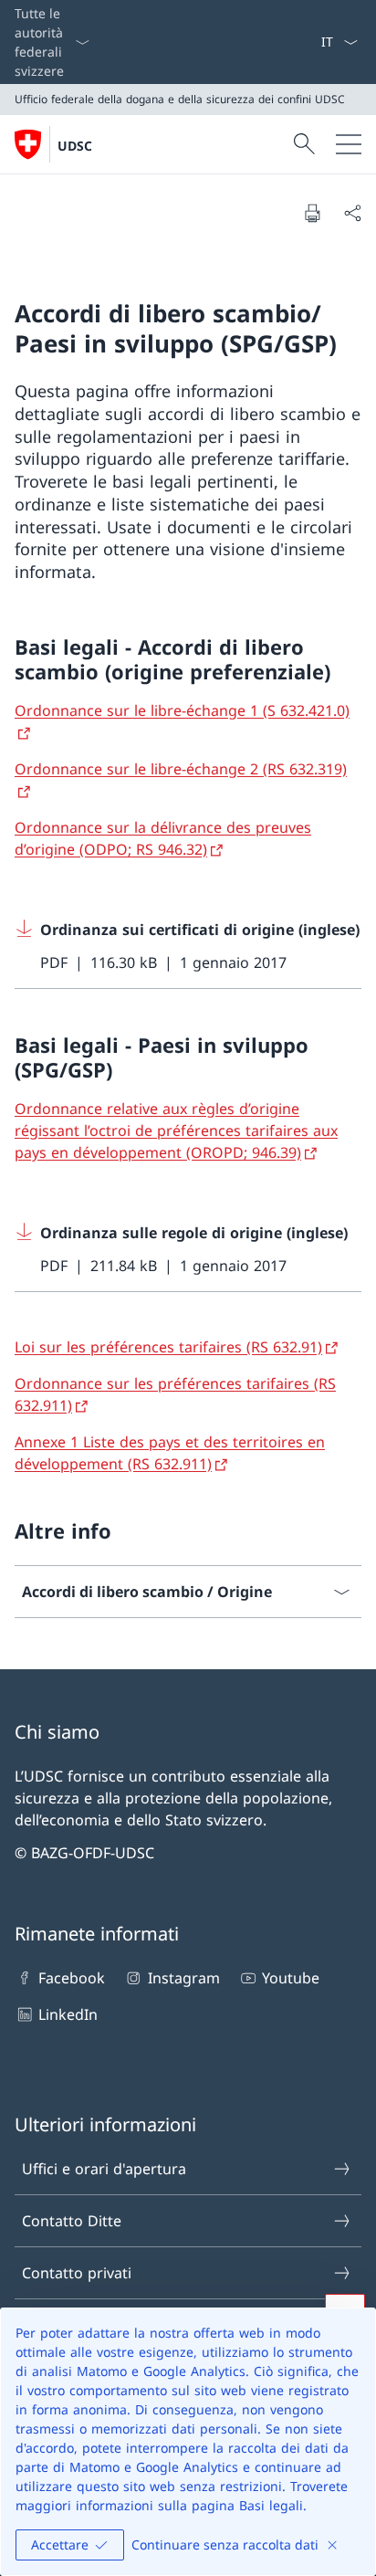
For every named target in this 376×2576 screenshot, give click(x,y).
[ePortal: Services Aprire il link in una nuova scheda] (313, 42)
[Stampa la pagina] (312, 213)
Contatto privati (77, 2273)
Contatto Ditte (72, 2221)
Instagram (183, 1978)
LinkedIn (68, 2014)
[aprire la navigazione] (349, 144)
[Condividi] (352, 213)
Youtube (291, 1978)
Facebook (72, 1978)
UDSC (75, 146)
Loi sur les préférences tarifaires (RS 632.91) (168, 1347)
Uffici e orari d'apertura (104, 2169)
